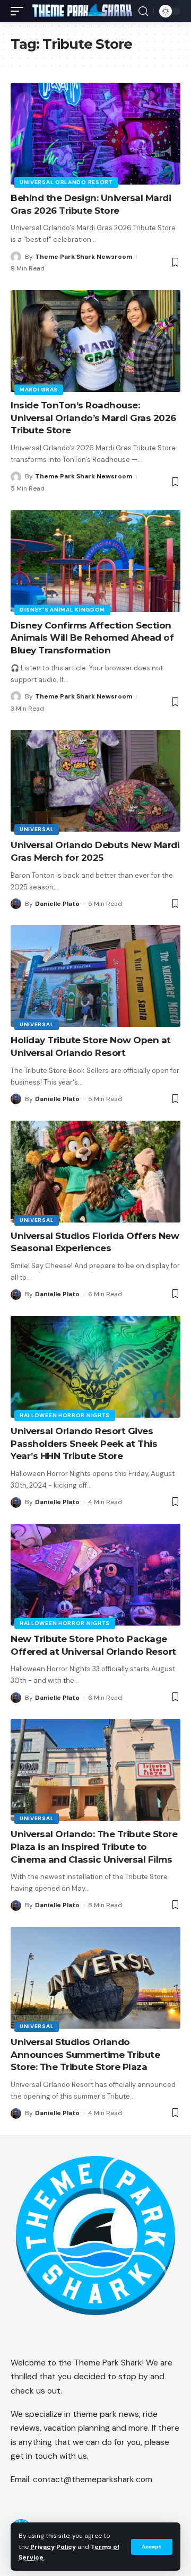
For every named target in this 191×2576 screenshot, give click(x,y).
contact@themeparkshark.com (93, 2479)
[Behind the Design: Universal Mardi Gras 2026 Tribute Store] (95, 134)
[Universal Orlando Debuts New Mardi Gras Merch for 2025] (95, 781)
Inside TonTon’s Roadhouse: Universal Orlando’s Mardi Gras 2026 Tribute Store (93, 418)
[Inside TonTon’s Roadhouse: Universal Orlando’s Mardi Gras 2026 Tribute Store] (95, 341)
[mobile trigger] (20, 11)
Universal (37, 829)
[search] (143, 11)
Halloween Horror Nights (65, 1415)
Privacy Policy (53, 2547)
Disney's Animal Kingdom (62, 610)
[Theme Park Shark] (82, 11)
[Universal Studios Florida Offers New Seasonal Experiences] (95, 1172)
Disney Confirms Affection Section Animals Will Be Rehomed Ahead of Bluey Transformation (92, 638)
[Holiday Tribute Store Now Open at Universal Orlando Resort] (95, 976)
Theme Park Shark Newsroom (84, 257)
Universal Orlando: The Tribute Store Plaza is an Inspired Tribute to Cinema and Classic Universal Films (94, 1847)
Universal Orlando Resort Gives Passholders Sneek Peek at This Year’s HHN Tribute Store (84, 1444)
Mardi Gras (39, 390)
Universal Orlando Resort (66, 182)
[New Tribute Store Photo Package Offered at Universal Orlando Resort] (95, 1575)
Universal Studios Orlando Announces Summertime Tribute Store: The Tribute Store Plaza (85, 2055)
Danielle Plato (57, 904)
